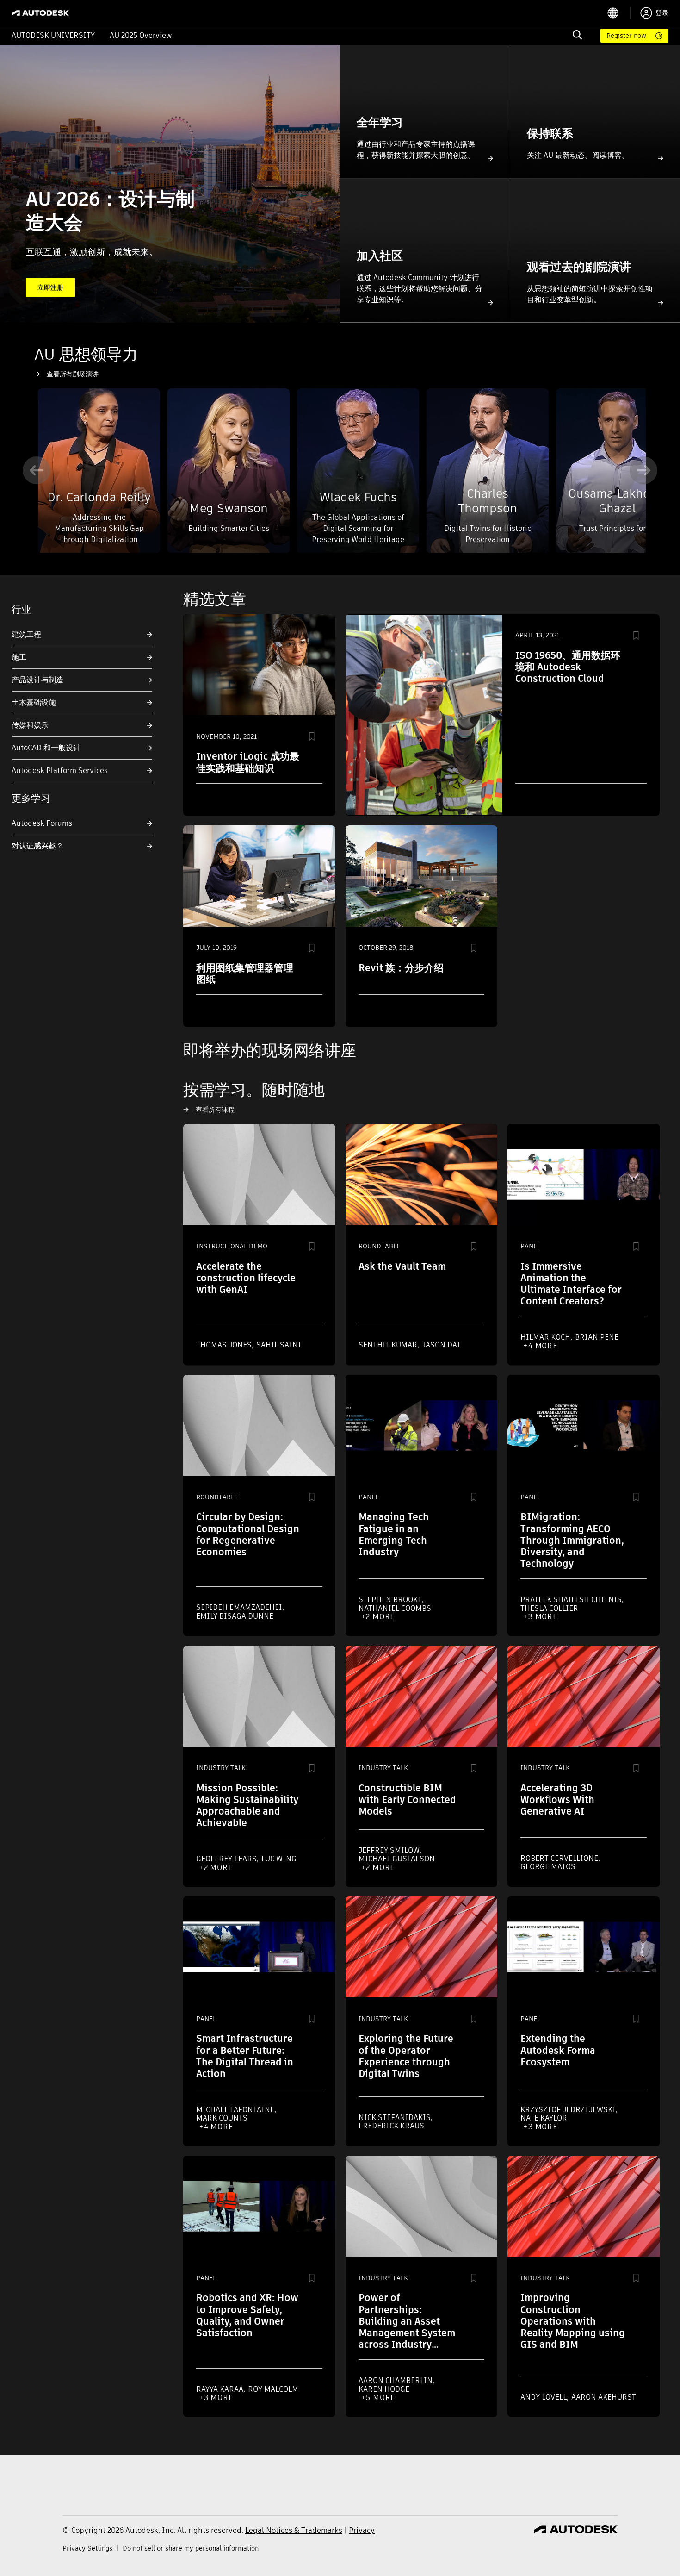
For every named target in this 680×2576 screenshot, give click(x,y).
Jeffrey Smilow (390, 1850)
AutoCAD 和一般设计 (46, 748)
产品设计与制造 (37, 680)
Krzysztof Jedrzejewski (569, 2110)
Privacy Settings (88, 2548)
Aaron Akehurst (604, 2397)
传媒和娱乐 (30, 725)
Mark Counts (222, 2118)
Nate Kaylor (544, 2118)
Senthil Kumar (389, 1345)
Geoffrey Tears (227, 1859)
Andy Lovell (544, 2397)
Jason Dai (441, 1345)
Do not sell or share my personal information (191, 2548)
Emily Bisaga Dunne (235, 1616)
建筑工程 (26, 634)
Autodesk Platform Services (60, 770)
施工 (19, 657)
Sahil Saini (279, 1345)
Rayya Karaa (221, 2389)
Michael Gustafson (397, 1859)
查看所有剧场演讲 (73, 374)
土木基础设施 (34, 702)
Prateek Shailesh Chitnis (572, 1600)
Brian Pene (597, 1337)
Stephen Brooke (391, 1600)
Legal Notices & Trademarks (294, 2530)
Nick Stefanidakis (396, 2118)
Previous (37, 470)
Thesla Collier (549, 1608)
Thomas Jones (225, 1345)
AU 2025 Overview (141, 35)
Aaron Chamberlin (396, 2380)
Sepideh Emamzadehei (240, 1607)
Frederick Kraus (391, 2126)
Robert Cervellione (560, 1858)
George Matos (548, 1867)
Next (643, 470)
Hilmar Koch (546, 1337)
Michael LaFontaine (236, 2110)
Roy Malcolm (273, 2389)
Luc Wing (279, 1859)
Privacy (362, 2530)
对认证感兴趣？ (37, 846)
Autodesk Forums (42, 823)
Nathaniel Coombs (395, 1608)
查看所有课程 (215, 1110)
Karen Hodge (384, 2389)
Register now (626, 36)
